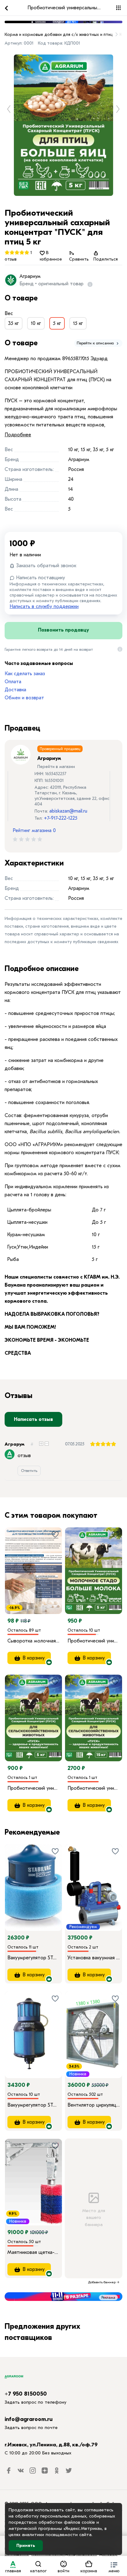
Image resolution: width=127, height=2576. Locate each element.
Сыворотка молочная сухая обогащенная (33, 1641)
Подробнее (18, 435)
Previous (11, 109)
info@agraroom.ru (29, 2419)
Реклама (108, 2298)
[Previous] (76, 1562)
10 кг (36, 323)
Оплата (13, 682)
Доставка (15, 690)
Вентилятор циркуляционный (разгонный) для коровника (94, 2105)
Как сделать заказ (25, 674)
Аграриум (30, 276)
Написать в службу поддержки (44, 606)
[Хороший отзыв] (41, 1444)
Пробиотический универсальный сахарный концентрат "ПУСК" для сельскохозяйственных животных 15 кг (94, 1788)
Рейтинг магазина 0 (34, 831)
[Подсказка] (89, 284)
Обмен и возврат (24, 698)
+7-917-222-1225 (61, 818)
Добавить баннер (102, 2282)
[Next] (117, 1562)
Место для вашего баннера (94, 2218)
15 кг (78, 323)
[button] (114, 2566)
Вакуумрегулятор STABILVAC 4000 (33, 2105)
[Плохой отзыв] (47, 1444)
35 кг (14, 323)
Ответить (29, 1471)
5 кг (57, 323)
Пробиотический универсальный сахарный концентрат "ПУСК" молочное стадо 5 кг (94, 1641)
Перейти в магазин (56, 767)
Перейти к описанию (96, 343)
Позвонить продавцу (63, 630)
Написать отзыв (33, 1419)
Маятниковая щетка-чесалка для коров (33, 2252)
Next (120, 109)
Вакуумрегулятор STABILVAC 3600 (33, 1958)
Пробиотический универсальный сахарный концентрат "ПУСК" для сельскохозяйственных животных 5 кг (33, 1788)
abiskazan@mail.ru (68, 811)
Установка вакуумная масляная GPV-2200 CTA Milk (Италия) (94, 1958)
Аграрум (14, 1444)
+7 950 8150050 (26, 2394)
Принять (26, 2546)
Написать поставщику (40, 578)
